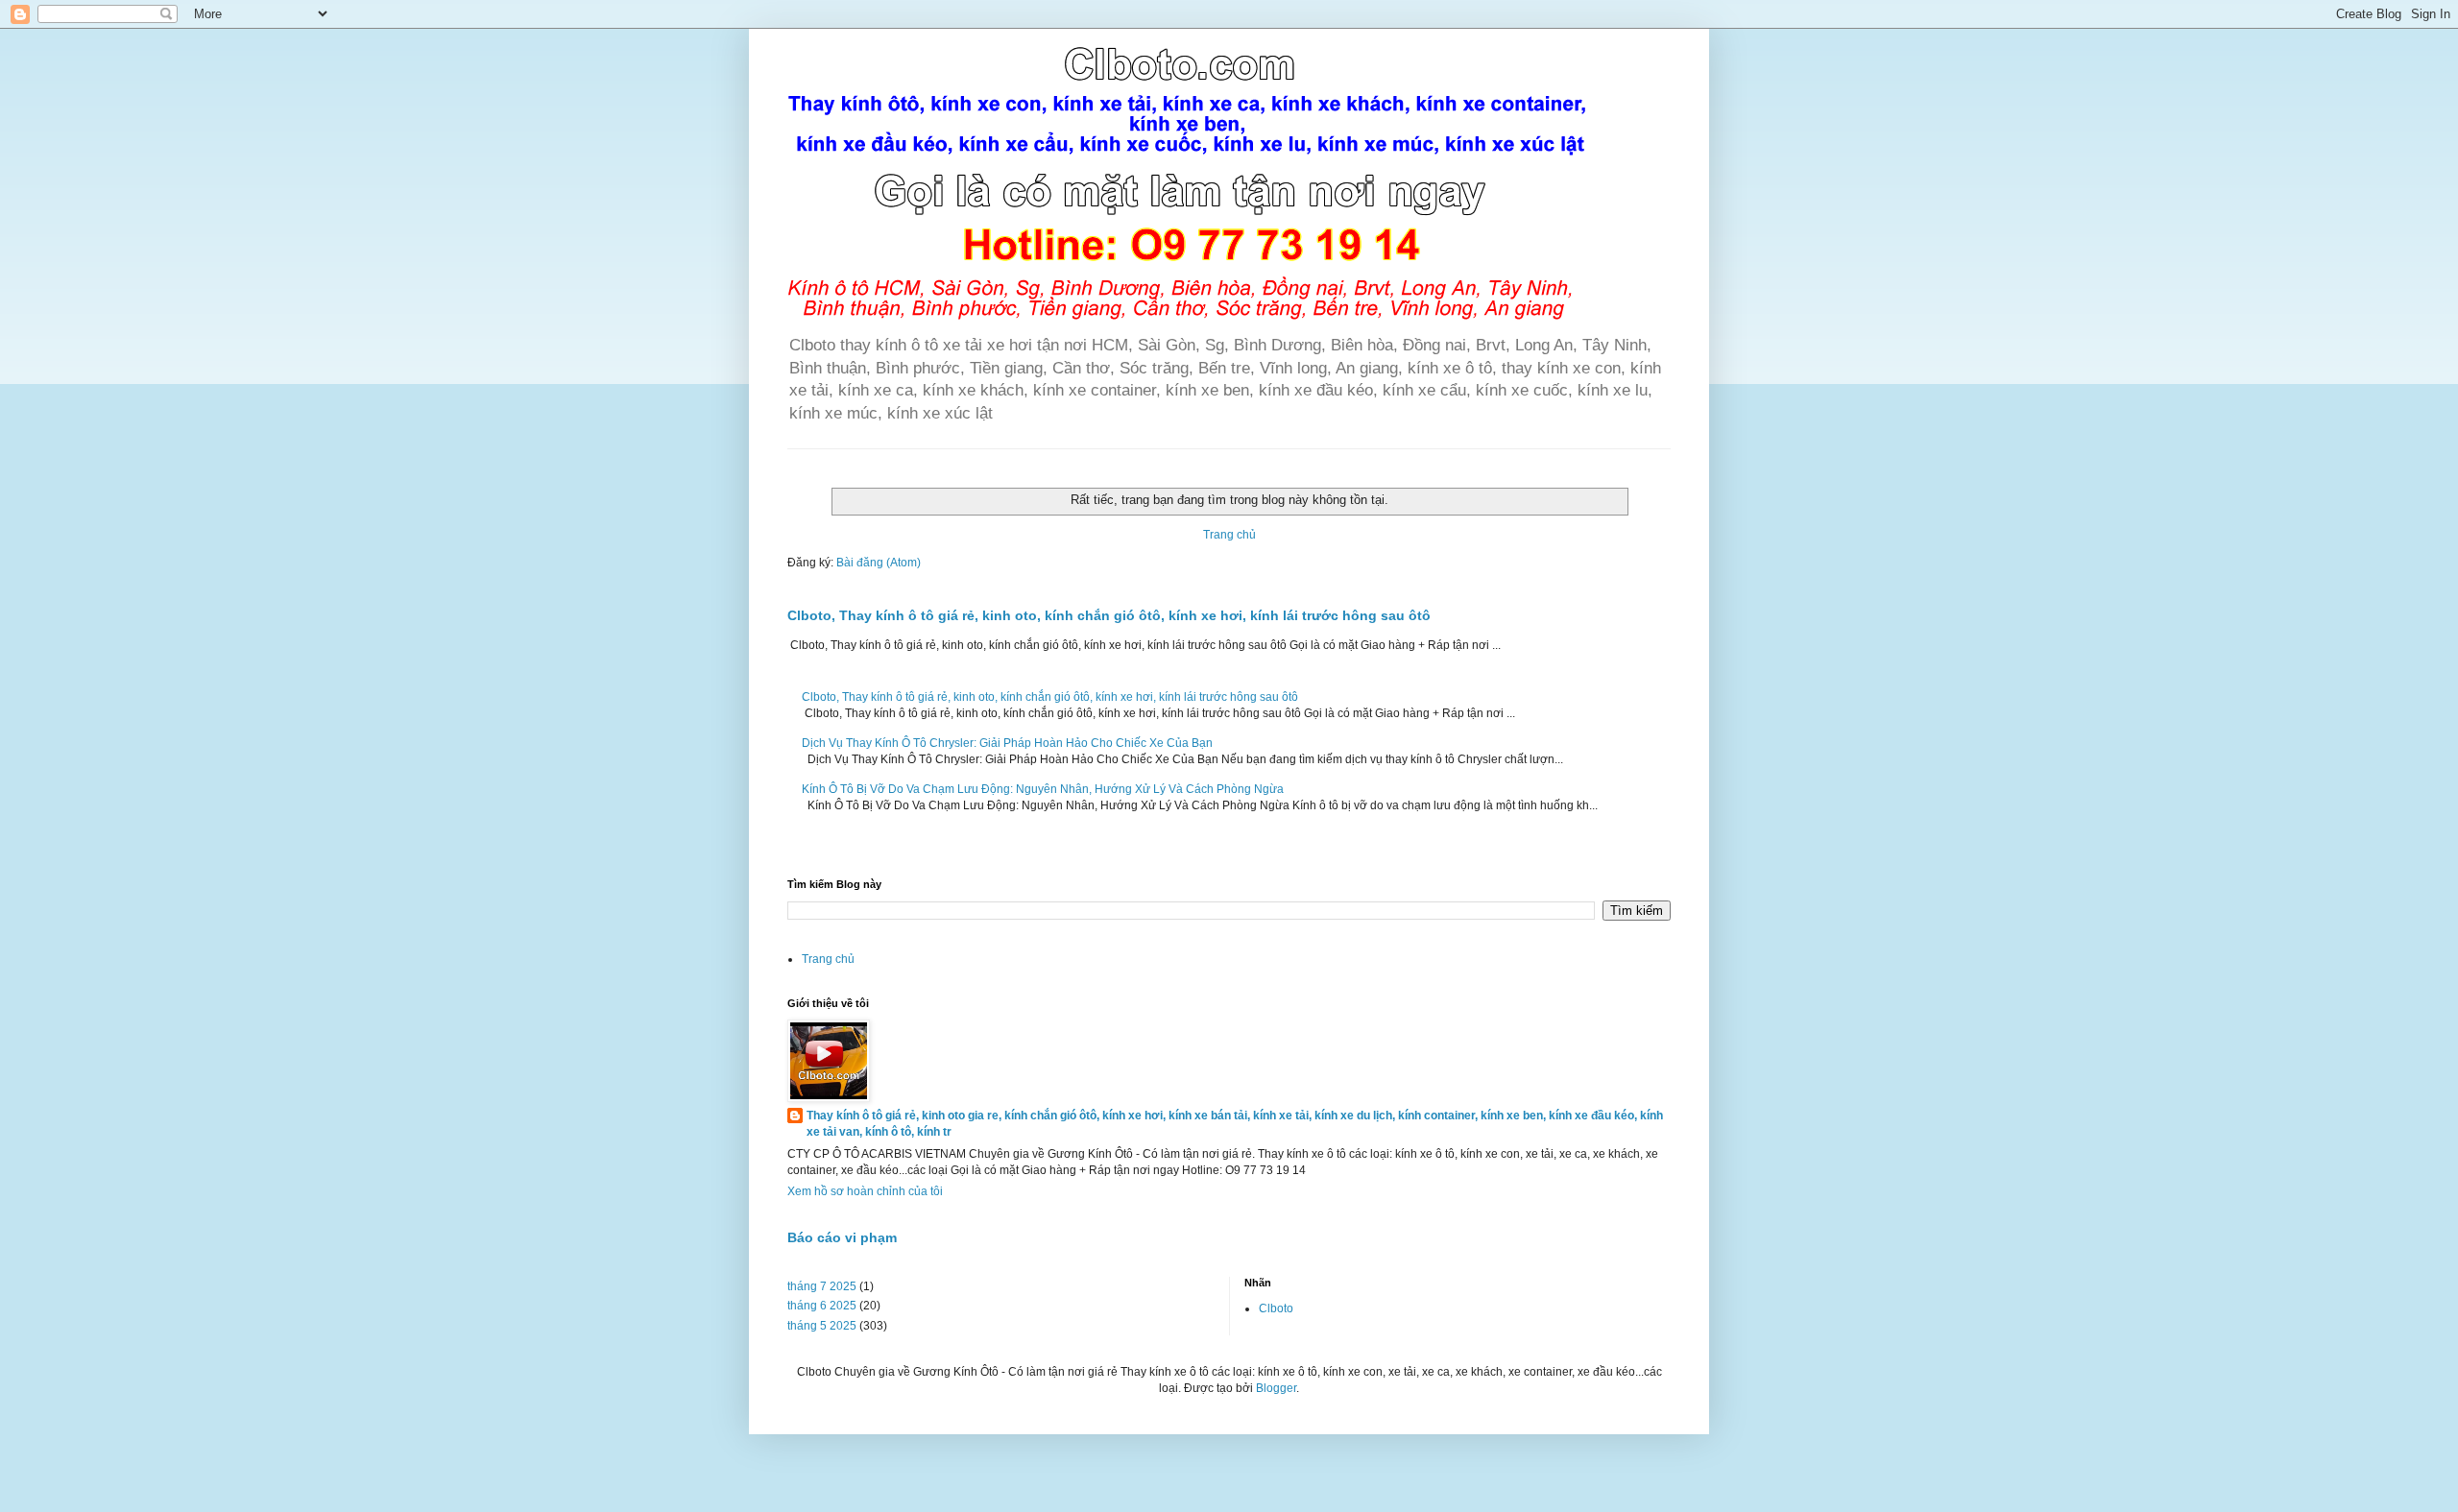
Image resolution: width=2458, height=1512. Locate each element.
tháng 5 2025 (822, 1326)
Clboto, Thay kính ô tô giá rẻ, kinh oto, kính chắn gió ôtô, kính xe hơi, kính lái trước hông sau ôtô (1109, 615)
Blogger (1276, 1388)
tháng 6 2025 (822, 1306)
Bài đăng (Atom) (879, 563)
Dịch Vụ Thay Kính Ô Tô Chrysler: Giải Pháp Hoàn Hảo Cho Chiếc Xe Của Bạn (1007, 743)
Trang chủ (1229, 535)
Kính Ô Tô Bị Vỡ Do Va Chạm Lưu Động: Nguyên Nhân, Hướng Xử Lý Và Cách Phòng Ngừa (1043, 789)
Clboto (1276, 1308)
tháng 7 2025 (822, 1286)
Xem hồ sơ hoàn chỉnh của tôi (865, 1191)
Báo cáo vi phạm (842, 1237)
